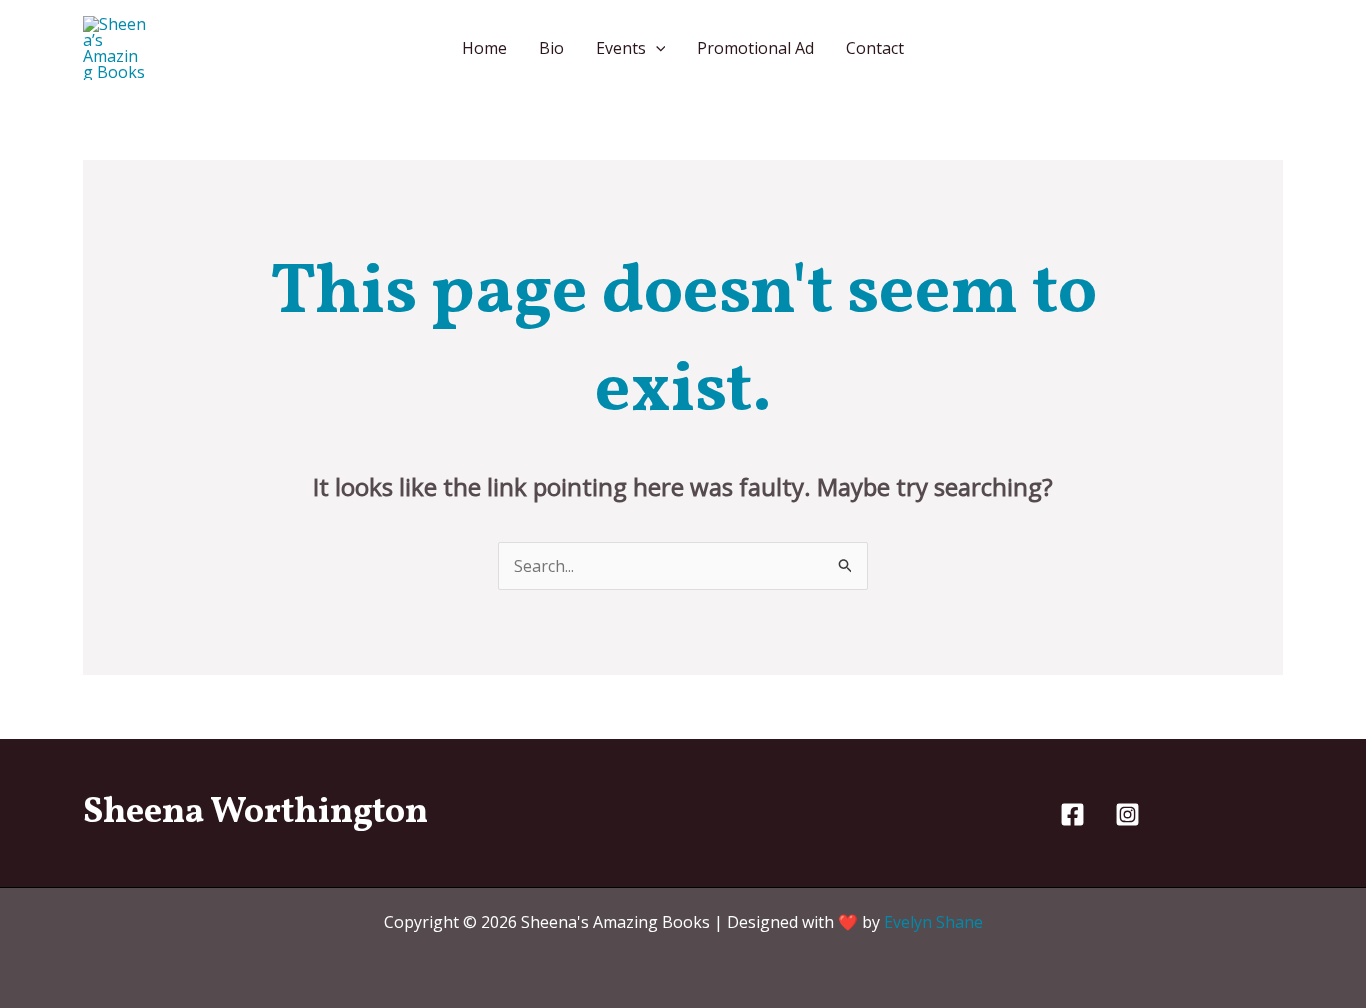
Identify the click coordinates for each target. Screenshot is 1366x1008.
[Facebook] (1072, 814)
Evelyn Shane (933, 922)
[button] (656, 48)
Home (484, 48)
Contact (875, 48)
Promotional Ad (755, 48)
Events (621, 48)
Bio (551, 48)
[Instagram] (1127, 814)
